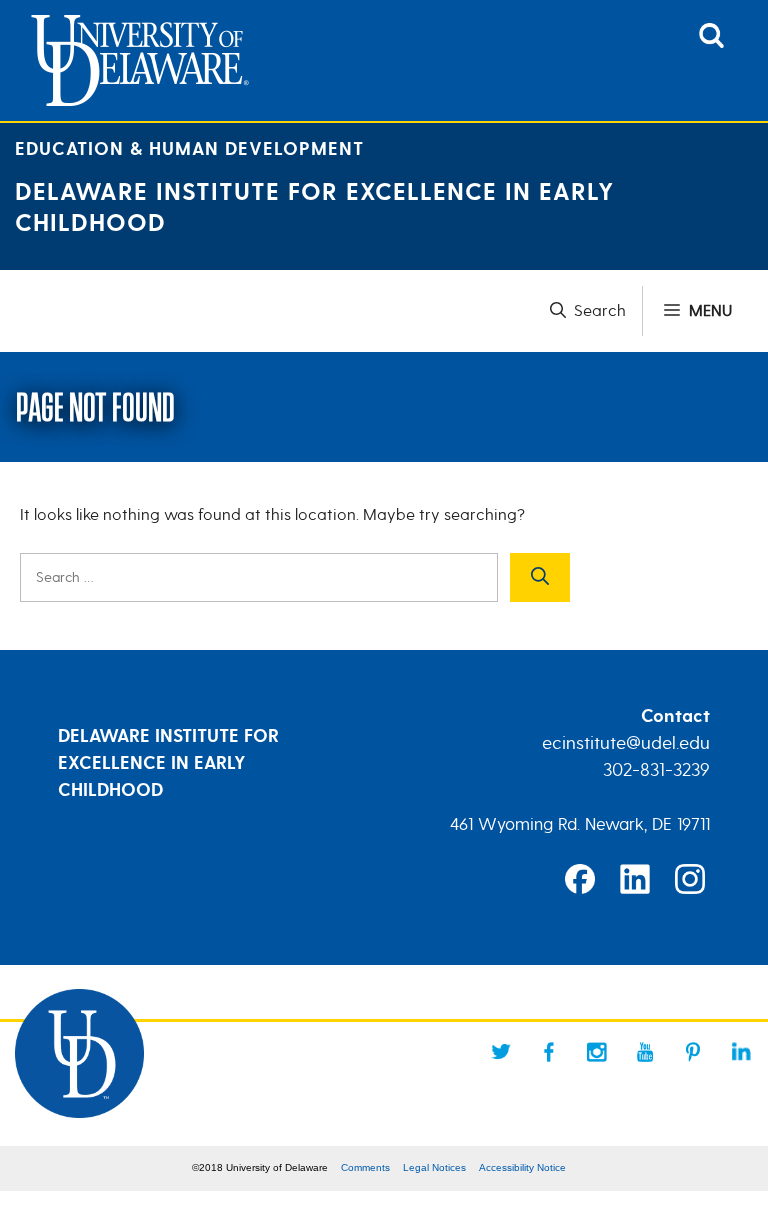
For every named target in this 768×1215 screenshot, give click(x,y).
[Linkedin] (741, 1052)
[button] (596, 311)
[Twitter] (501, 1052)
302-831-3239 (656, 770)
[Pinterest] (693, 1052)
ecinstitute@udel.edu (626, 743)
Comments (365, 1167)
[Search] (540, 577)
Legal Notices (434, 1167)
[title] (711, 43)
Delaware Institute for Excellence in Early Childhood (314, 208)
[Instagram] (597, 1052)
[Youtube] (645, 1052)
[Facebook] (549, 1052)
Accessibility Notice (522, 1167)
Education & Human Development (189, 149)
